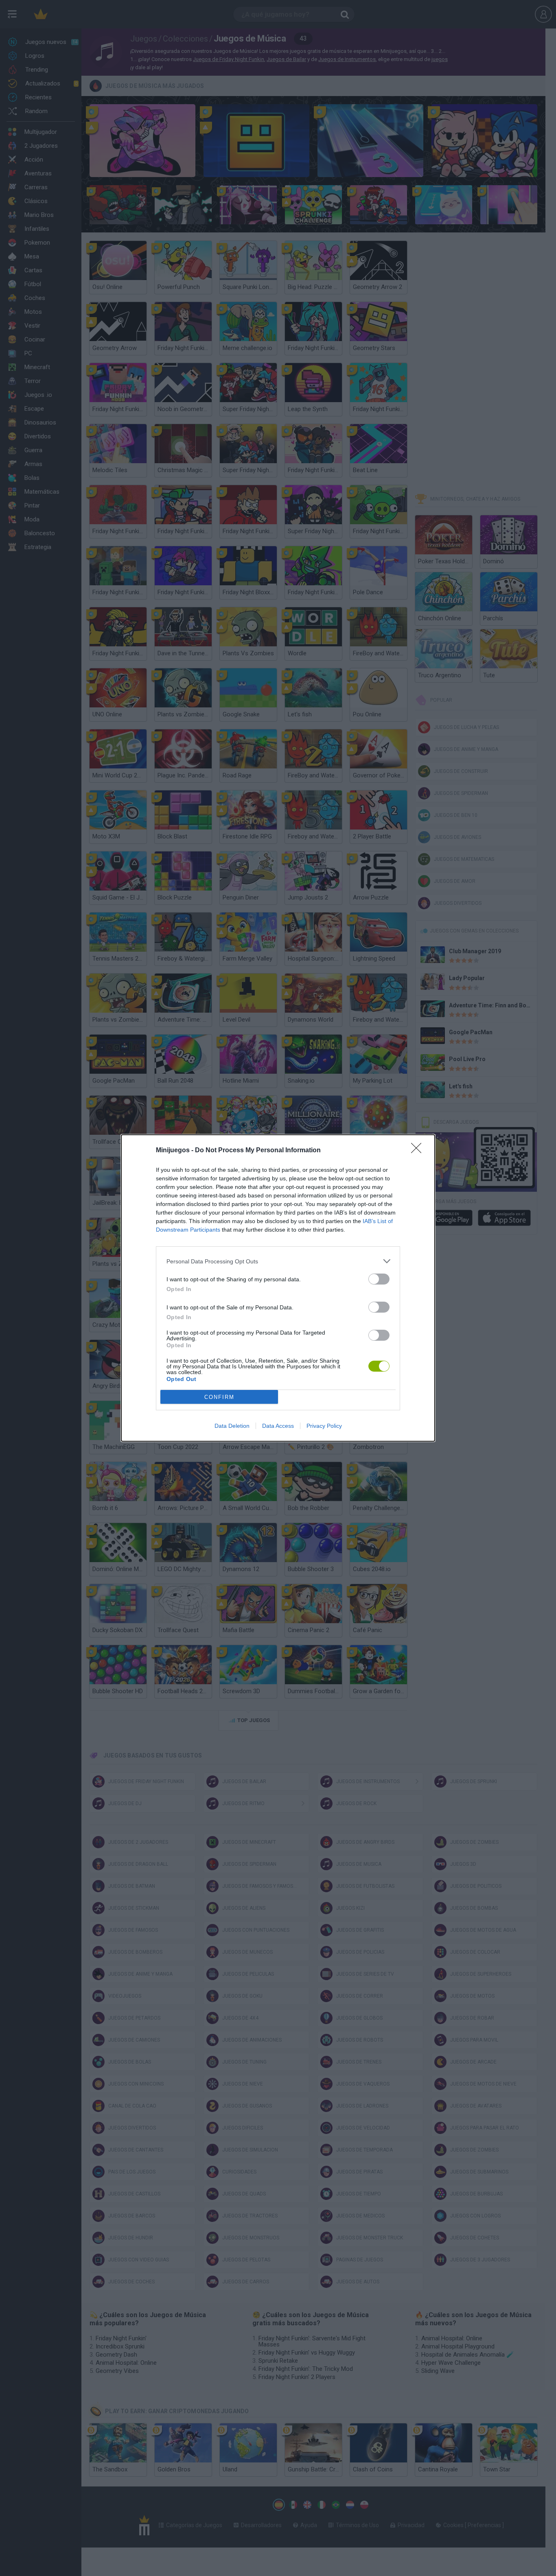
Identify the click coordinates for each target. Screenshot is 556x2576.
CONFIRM (219, 1397)
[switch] (379, 1279)
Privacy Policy (324, 1426)
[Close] (419, 1151)
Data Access (278, 1426)
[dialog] (278, 1288)
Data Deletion (232, 1426)
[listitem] (278, 1261)
